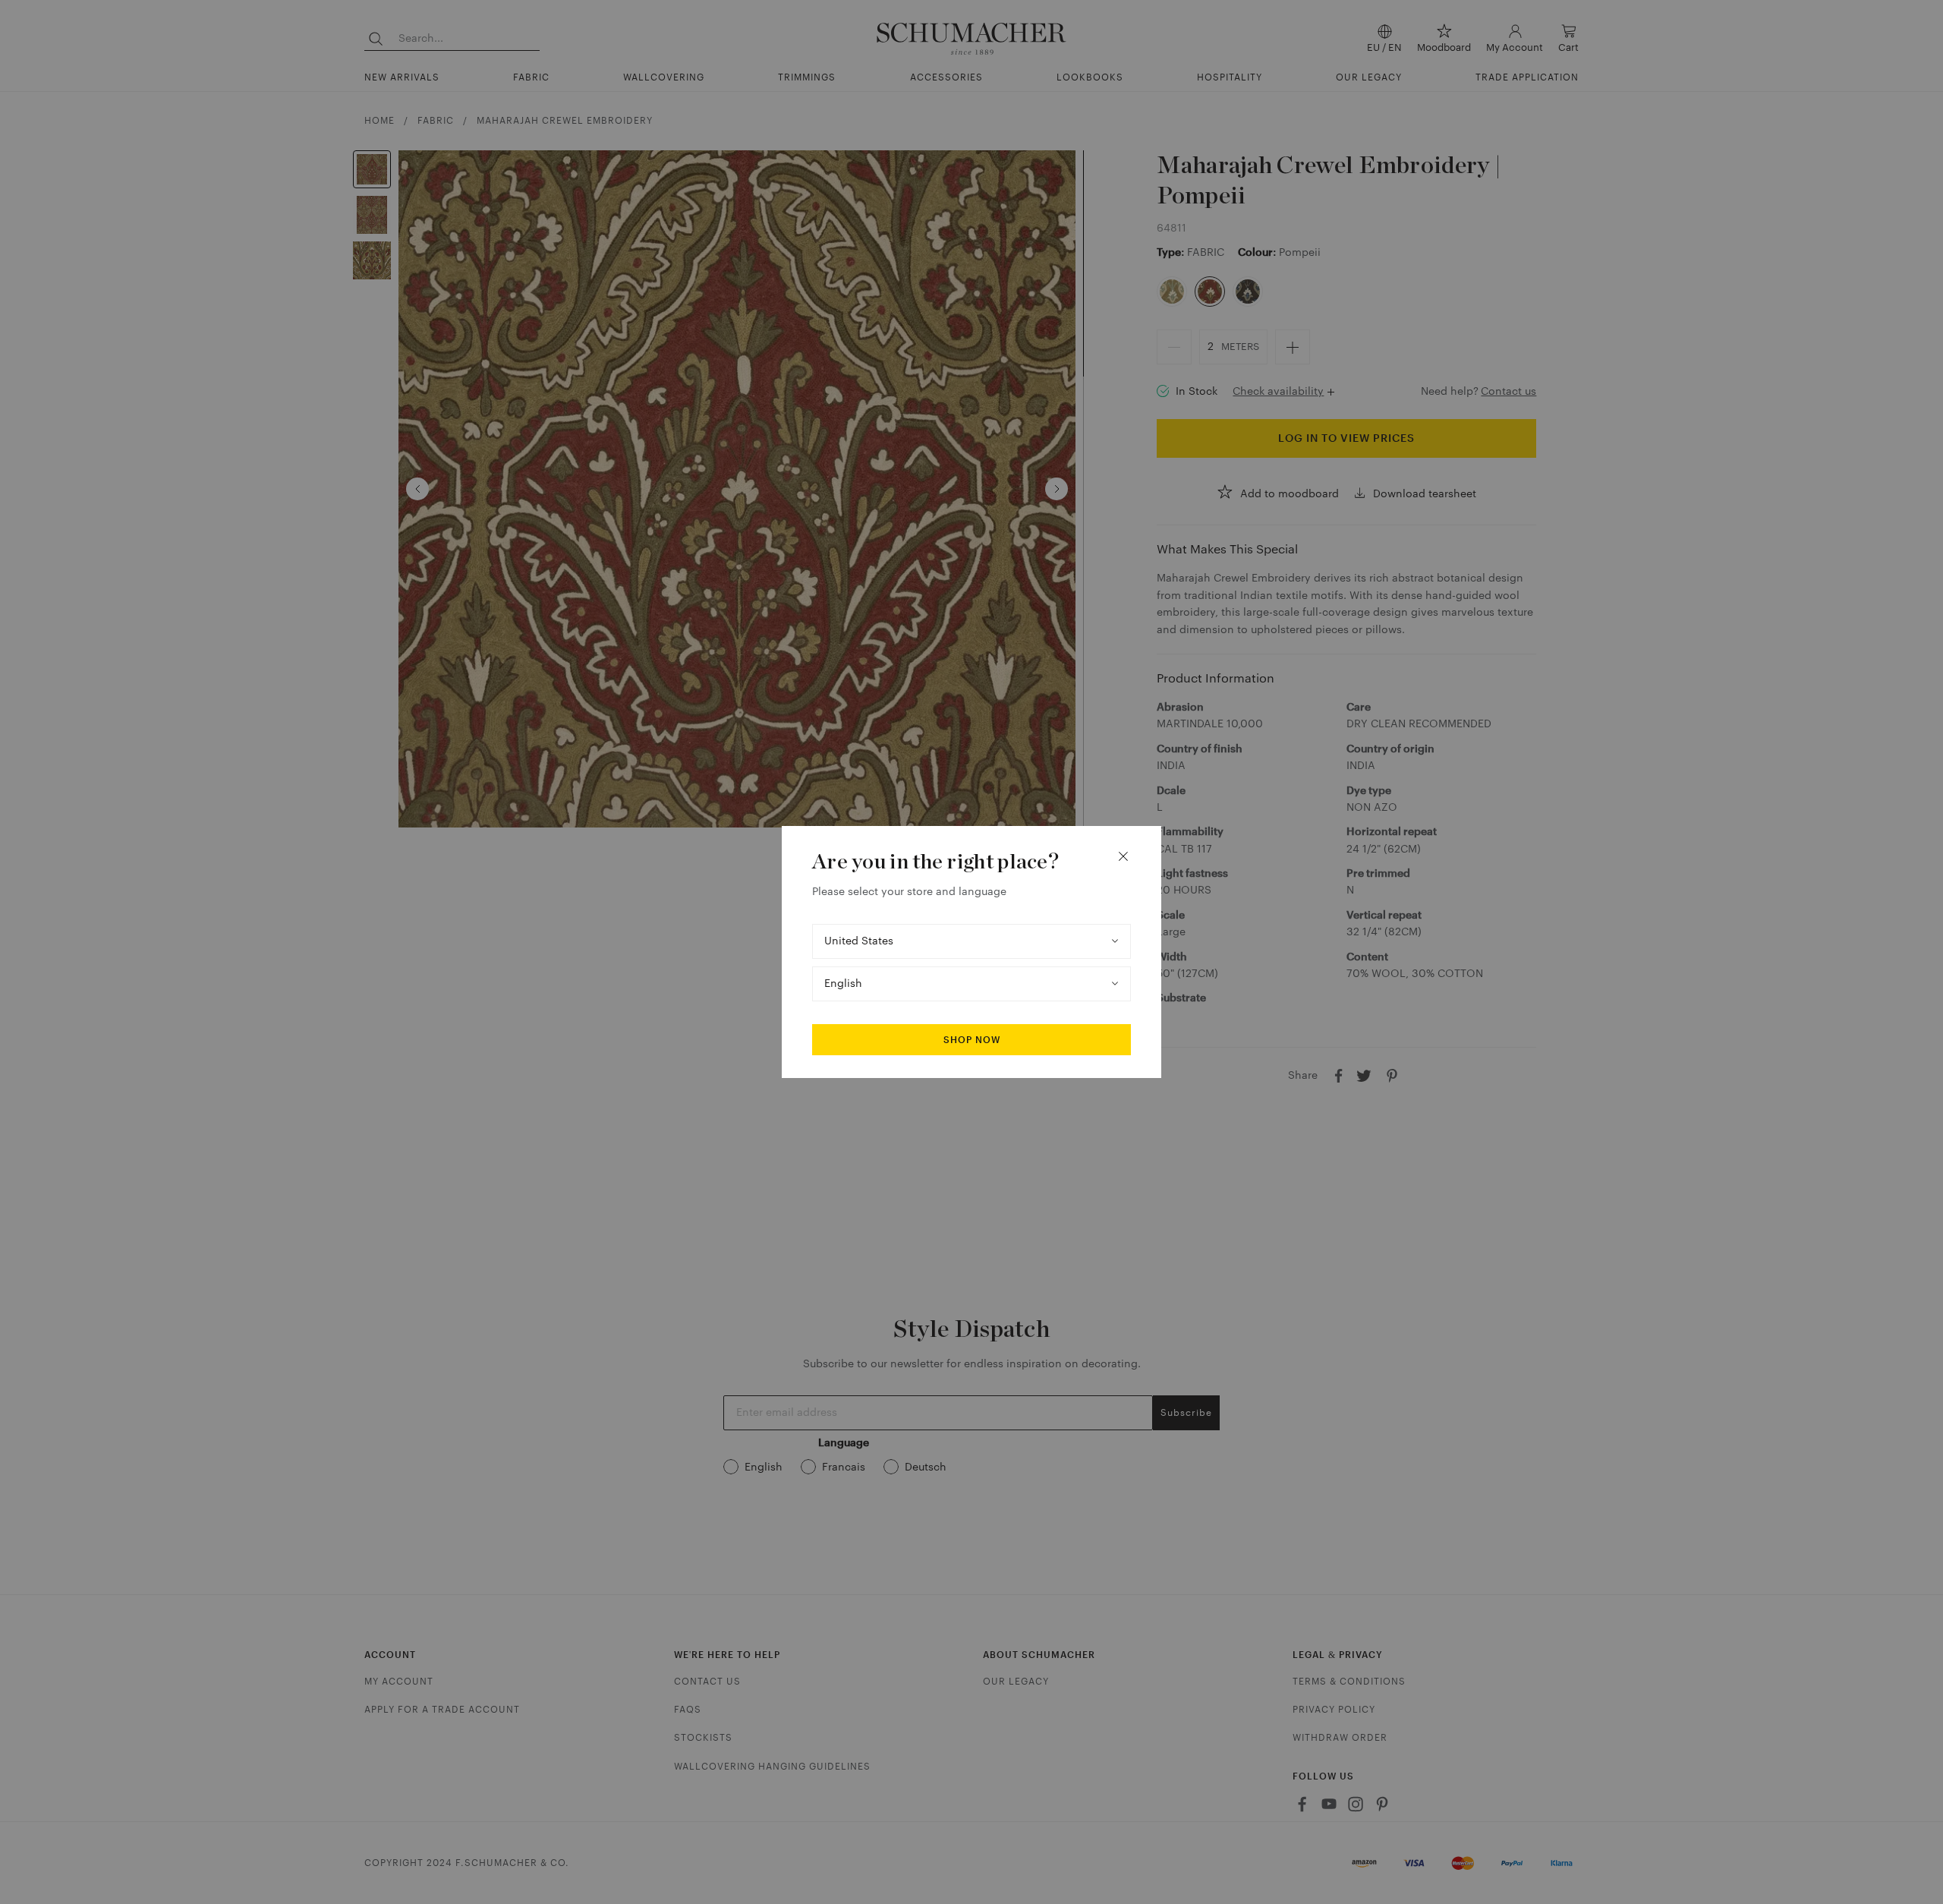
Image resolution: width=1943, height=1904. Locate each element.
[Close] (1123, 856)
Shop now (972, 1040)
